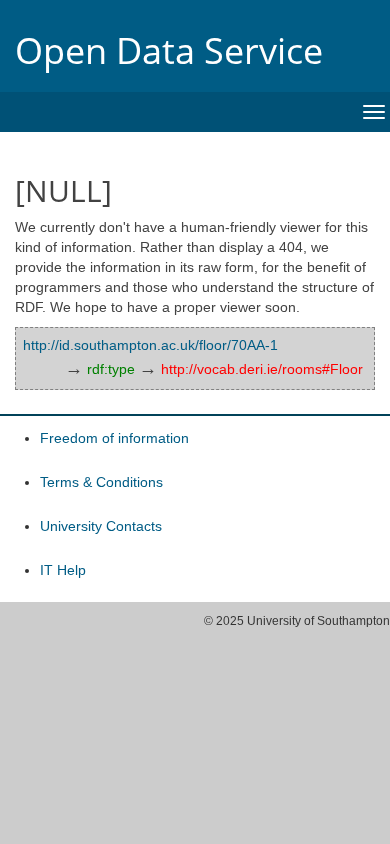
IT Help (63, 570)
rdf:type (111, 369)
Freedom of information (114, 438)
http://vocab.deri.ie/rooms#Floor (262, 369)
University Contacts (101, 526)
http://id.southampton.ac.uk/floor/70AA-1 (150, 345)
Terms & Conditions (101, 482)
